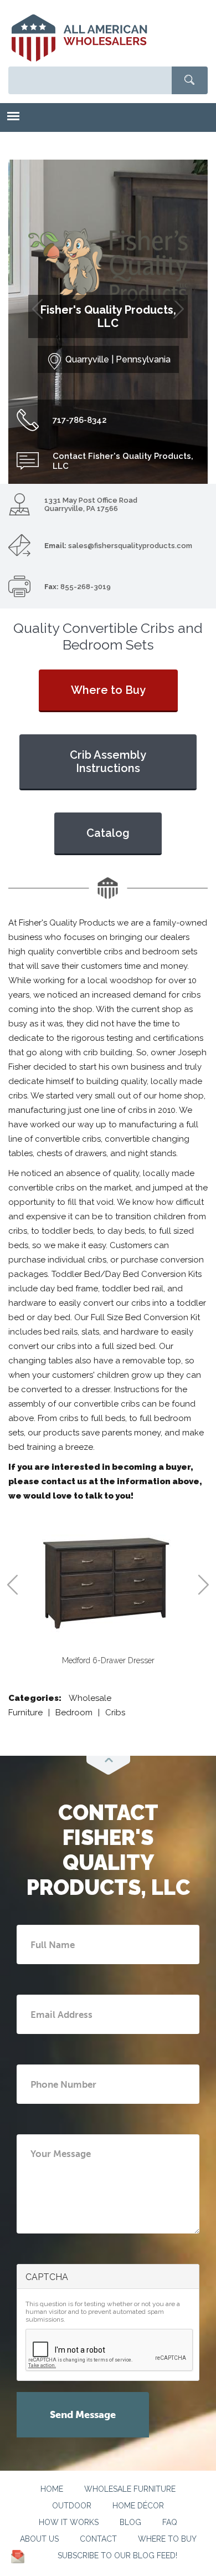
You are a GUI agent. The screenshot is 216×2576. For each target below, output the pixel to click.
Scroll (108, 1765)
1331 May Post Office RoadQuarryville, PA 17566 (91, 504)
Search (190, 80)
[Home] (79, 38)
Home (52, 2489)
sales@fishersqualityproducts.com (130, 546)
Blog (130, 2522)
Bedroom (74, 1713)
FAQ (170, 2522)
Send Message (83, 2415)
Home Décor (138, 2506)
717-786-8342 (80, 420)
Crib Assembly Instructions (108, 761)
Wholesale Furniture (130, 2489)
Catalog (108, 833)
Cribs (115, 1713)
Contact (98, 2539)
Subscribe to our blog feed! (117, 2555)
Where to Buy (108, 690)
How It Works (69, 2522)
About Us (39, 2539)
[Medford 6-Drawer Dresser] (108, 1582)
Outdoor (72, 2506)
